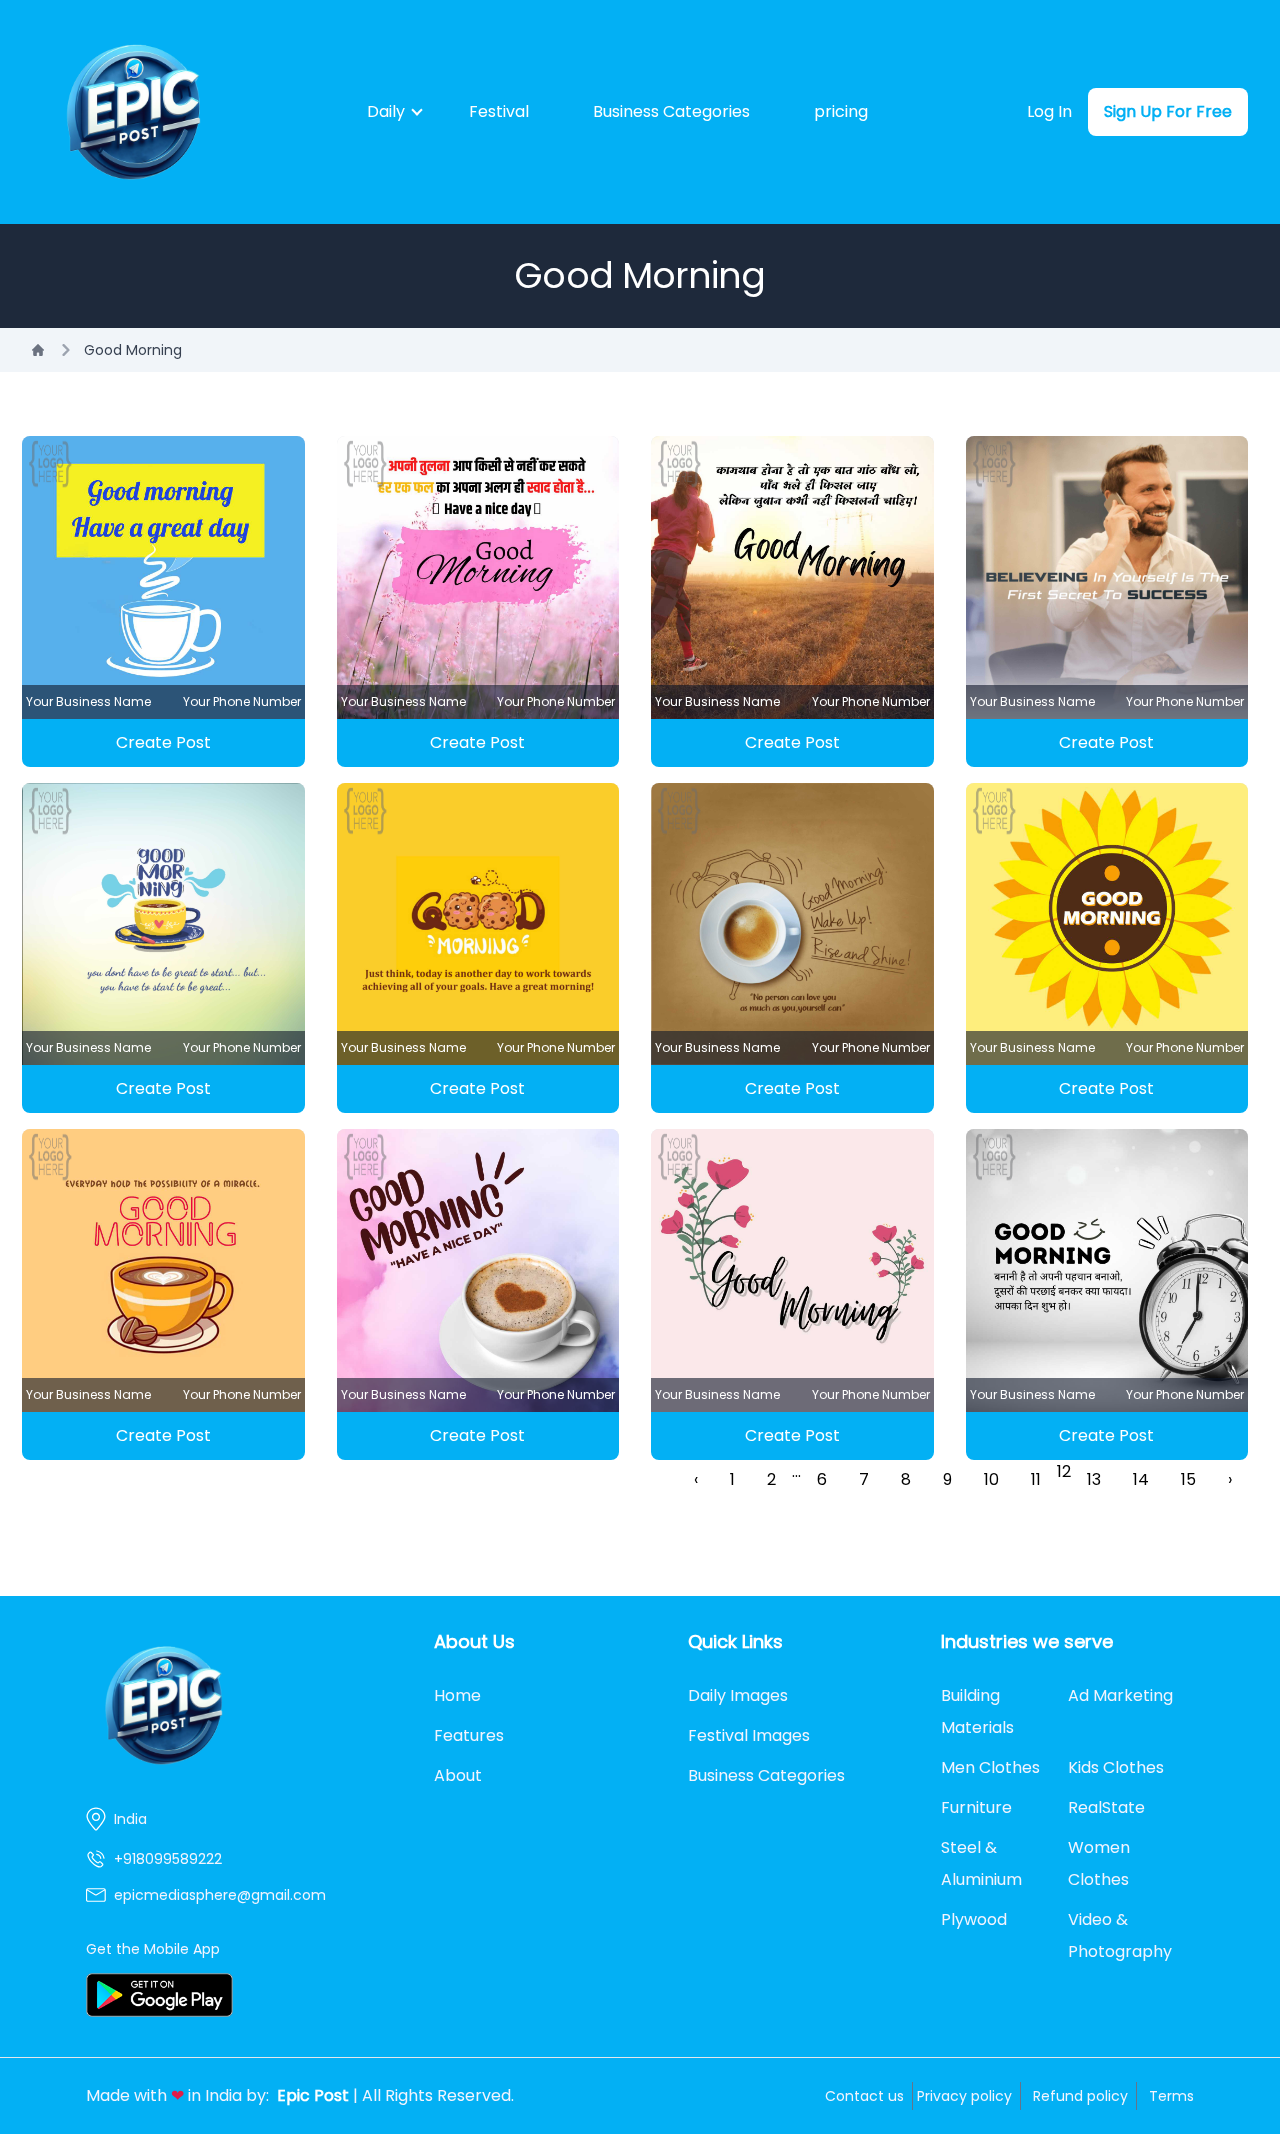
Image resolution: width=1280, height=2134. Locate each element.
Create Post (163, 742)
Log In (1049, 111)
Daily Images (738, 1695)
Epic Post (313, 2095)
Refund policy (1080, 2096)
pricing (841, 111)
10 (991, 1479)
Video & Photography (1120, 1935)
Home (457, 1695)
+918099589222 (168, 1859)
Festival (499, 111)
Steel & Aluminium (981, 1863)
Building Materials (977, 1711)
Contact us (864, 2096)
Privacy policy (964, 2096)
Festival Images (749, 1735)
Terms (1171, 2096)
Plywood (974, 1919)
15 (1188, 1479)
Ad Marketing (1120, 1695)
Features (469, 1735)
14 (1141, 1479)
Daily (386, 111)
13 (1094, 1479)
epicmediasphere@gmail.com (220, 1895)
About (458, 1775)
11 (1036, 1479)
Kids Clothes (1116, 1767)
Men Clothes (990, 1767)
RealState (1106, 1807)
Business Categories (671, 111)
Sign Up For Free (1168, 111)
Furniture (976, 1807)
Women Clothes (1099, 1863)
